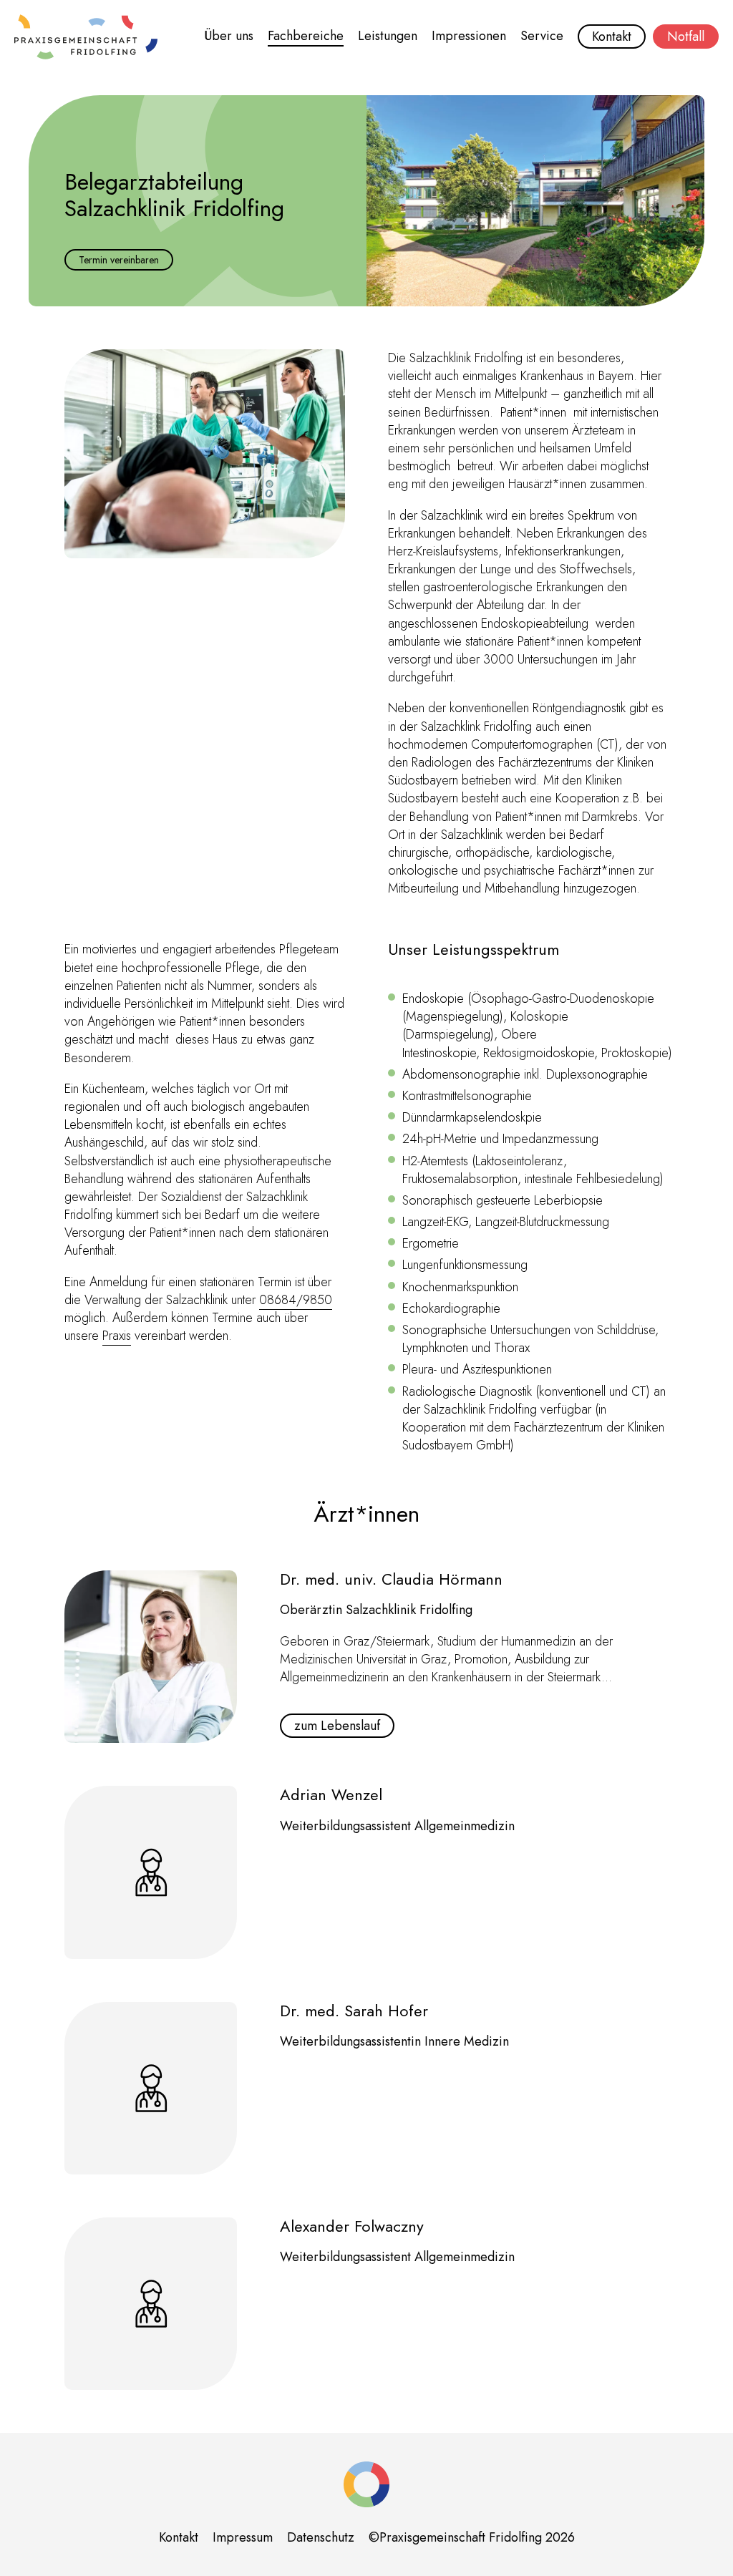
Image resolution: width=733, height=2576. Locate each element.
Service (542, 36)
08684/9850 (296, 1300)
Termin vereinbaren (119, 260)
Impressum (243, 2537)
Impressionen (469, 36)
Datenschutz (321, 2537)
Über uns (229, 36)
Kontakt (612, 37)
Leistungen (388, 36)
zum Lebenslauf (337, 1726)
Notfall (686, 37)
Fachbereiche (306, 36)
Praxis (117, 1336)
